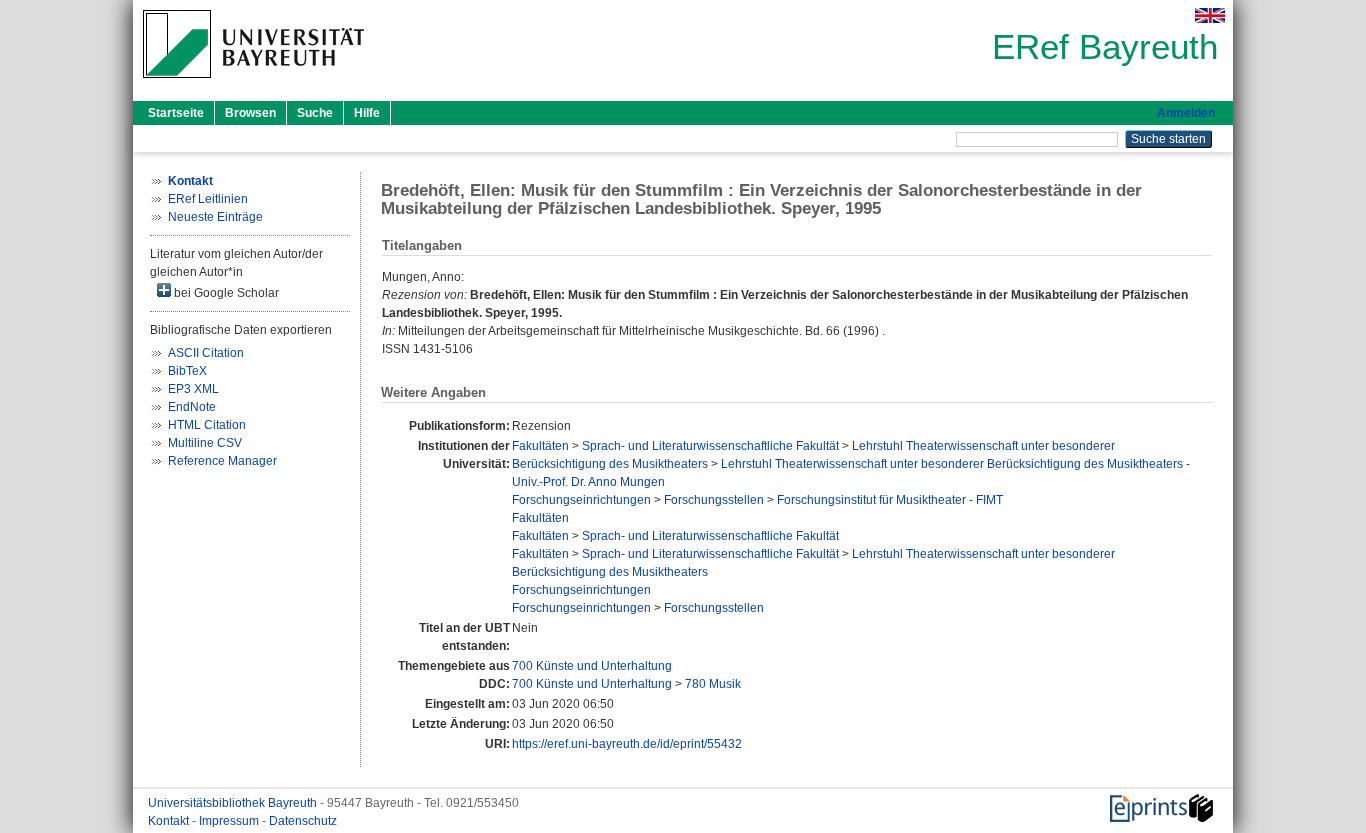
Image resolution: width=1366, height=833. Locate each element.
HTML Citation (207, 425)
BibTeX (187, 371)
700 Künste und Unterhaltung (592, 666)
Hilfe (367, 113)
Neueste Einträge (215, 217)
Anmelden (1186, 113)
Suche (315, 113)
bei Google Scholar (225, 293)
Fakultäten (540, 446)
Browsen (250, 113)
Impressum (230, 821)
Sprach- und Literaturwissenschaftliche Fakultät (710, 446)
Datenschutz (303, 821)
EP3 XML (193, 389)
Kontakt (170, 821)
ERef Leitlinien (208, 199)
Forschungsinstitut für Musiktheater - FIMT (890, 500)
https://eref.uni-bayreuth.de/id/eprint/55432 (627, 744)
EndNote (192, 407)
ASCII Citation (206, 353)
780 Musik (713, 684)
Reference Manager (222, 461)
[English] (1210, 15)
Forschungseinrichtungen (581, 500)
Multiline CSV (205, 443)
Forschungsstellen (714, 500)
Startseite (176, 113)
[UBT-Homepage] (253, 84)
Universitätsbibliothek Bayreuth (234, 803)
